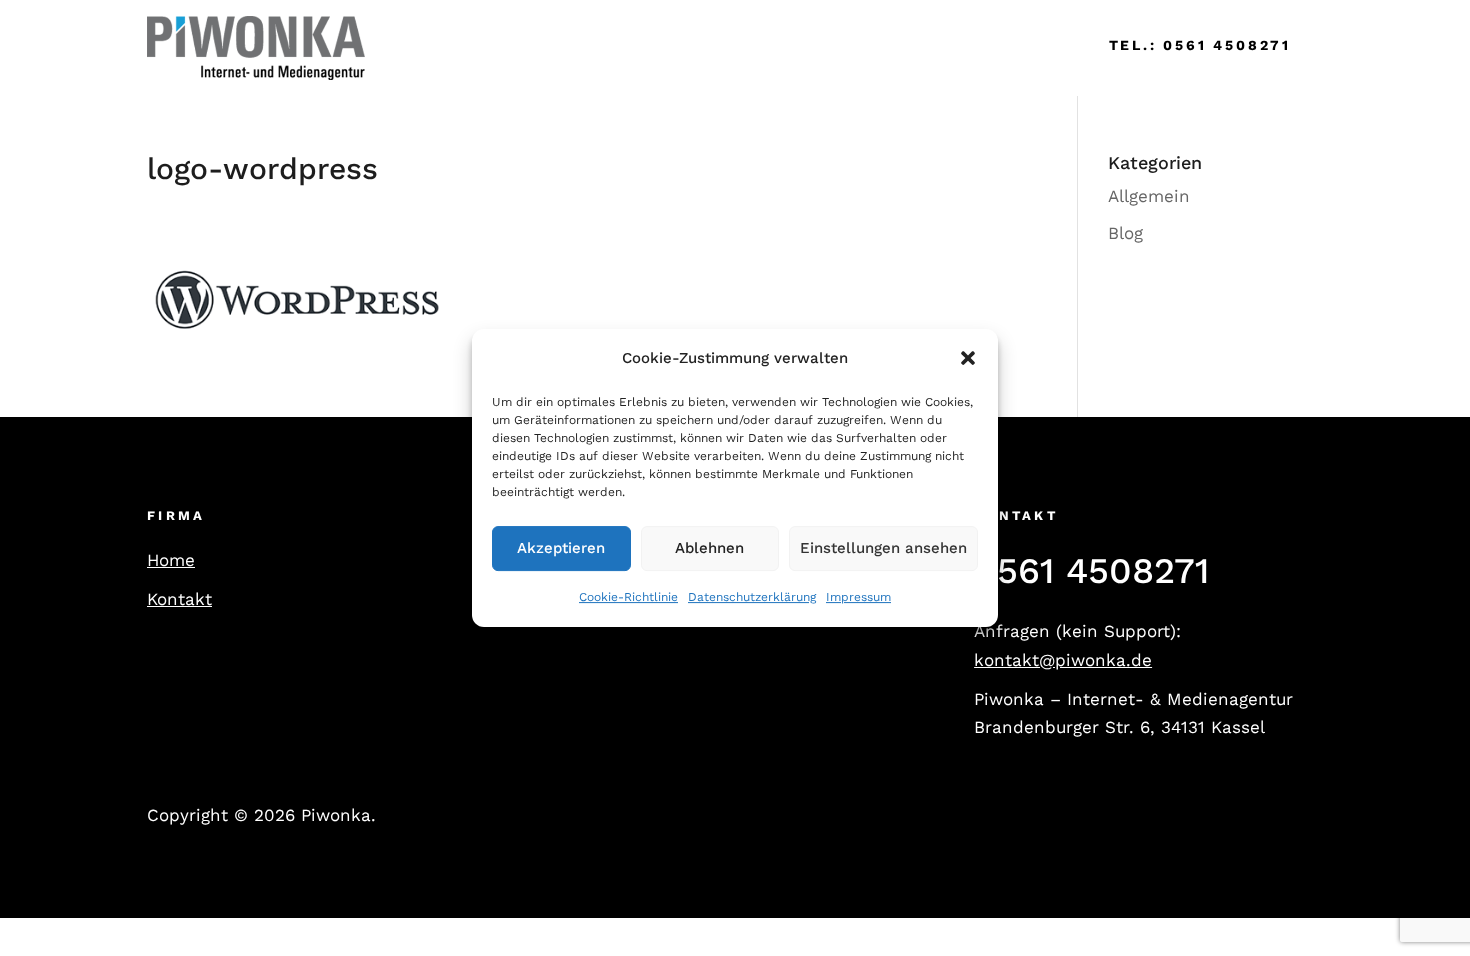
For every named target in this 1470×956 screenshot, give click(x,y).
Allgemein (1149, 196)
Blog (1125, 233)
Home (419, 47)
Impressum (858, 597)
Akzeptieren (561, 549)
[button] (968, 359)
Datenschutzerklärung (752, 597)
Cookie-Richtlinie (628, 597)
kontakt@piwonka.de (1063, 660)
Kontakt (179, 599)
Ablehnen (709, 549)
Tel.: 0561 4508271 (1200, 45)
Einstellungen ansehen (883, 549)
